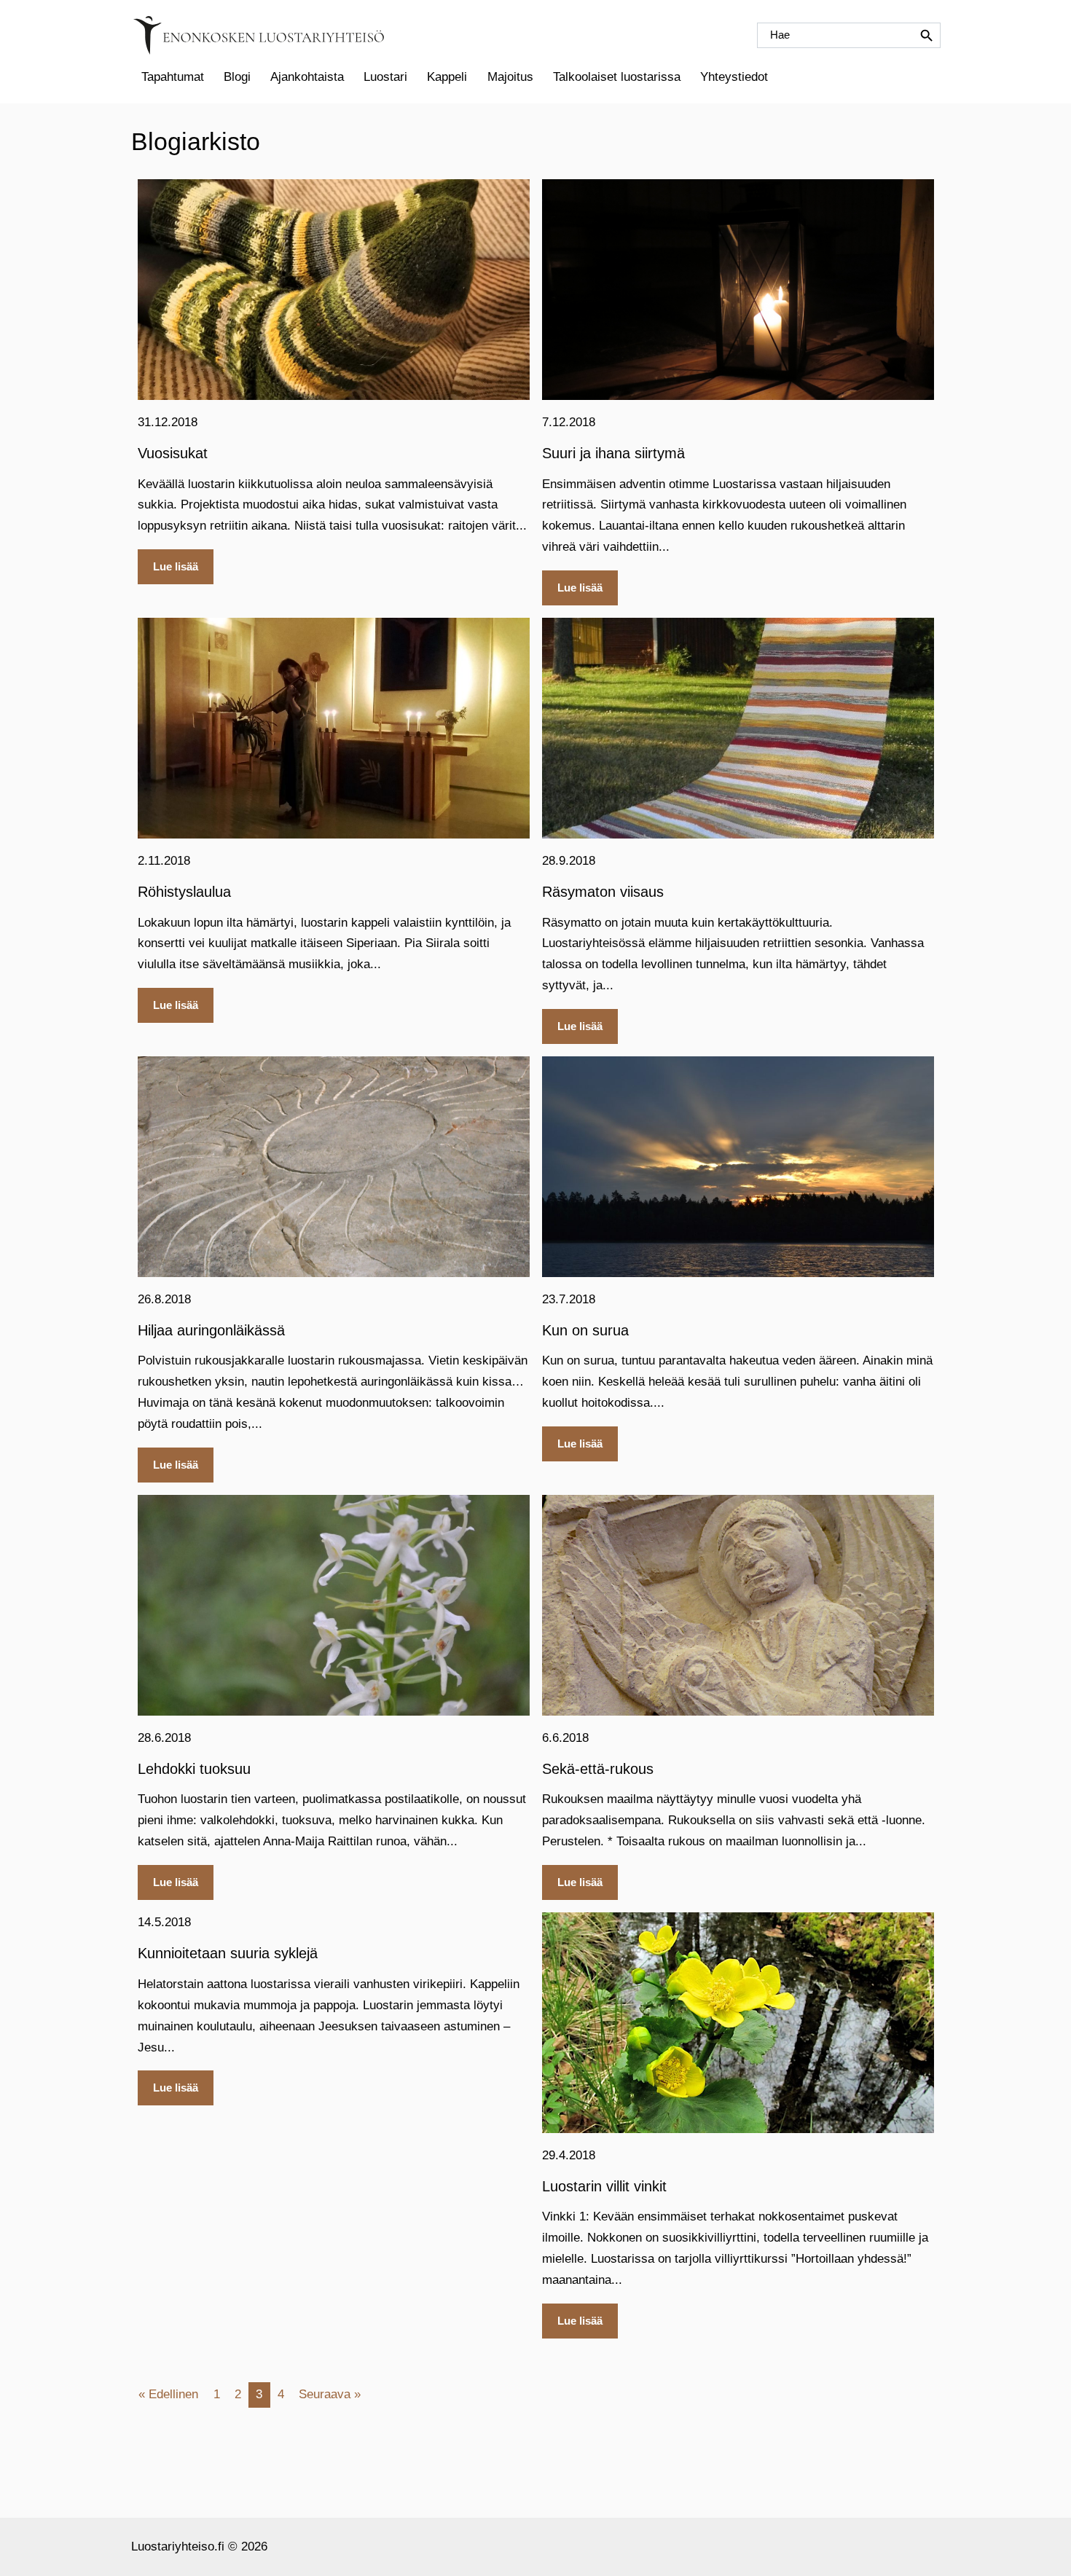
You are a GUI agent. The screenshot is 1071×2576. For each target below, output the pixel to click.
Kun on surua (585, 1330)
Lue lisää (176, 566)
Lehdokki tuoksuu (194, 1769)
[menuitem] (172, 77)
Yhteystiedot (734, 77)
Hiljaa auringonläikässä (211, 1330)
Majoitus (510, 77)
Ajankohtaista (307, 77)
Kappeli (447, 77)
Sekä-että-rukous (598, 1769)
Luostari (385, 77)
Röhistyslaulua (184, 892)
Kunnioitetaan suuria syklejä (228, 1953)
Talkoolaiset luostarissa (617, 77)
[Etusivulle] (259, 35)
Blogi (237, 77)
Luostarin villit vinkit (604, 2186)
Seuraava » (330, 2394)
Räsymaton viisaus (603, 892)
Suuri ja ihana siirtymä (613, 453)
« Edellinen (168, 2394)
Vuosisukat (173, 453)
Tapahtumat (173, 77)
